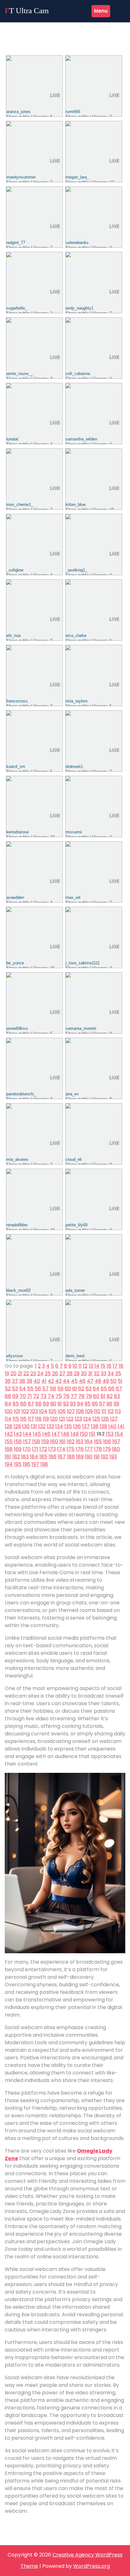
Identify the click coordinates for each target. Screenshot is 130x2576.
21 (20, 1373)
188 (71, 1457)
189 (80, 1457)
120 (54, 1419)
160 (54, 1441)
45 (74, 1381)
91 (60, 1404)
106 (62, 1411)
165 (98, 1441)
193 (113, 1457)
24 (40, 1373)
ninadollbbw (17, 1225)
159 (45, 1441)
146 (46, 1434)
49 (106, 1381)
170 (27, 1449)
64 (96, 1389)
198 (44, 1464)
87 (31, 1404)
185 (43, 1457)
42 (51, 1381)
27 (62, 1373)
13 (91, 1366)
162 (71, 1441)
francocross (17, 701)
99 (116, 1404)
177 (89, 1449)
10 (75, 1366)
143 (18, 1434)
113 (118, 1411)
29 (77, 1373)
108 (80, 1411)
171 (35, 1449)
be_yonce (15, 963)
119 (46, 1419)
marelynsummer (21, 177)
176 (80, 1449)
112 (111, 1411)
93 (73, 1404)
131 (34, 1426)
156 (18, 1441)
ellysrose (15, 1356)
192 (105, 1457)
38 (22, 1381)
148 (65, 1434)
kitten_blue (76, 505)
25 (48, 1373)
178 (98, 1449)
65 (104, 1389)
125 (96, 1419)
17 (115, 1366)
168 (9, 1449)
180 (116, 1449)
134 (59, 1426)
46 (82, 1381)
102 (25, 1411)
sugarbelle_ (17, 308)
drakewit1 (74, 766)
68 (8, 1396)
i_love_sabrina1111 (83, 963)
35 (118, 1373)
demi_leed (75, 1356)
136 (77, 1426)
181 (8, 1457)
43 (58, 1381)
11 (80, 1366)
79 (89, 1396)
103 (34, 1411)
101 (17, 1411)
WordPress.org (92, 2566)
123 (78, 1419)
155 (9, 1441)
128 (9, 1426)
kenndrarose (18, 832)
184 (34, 1457)
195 (18, 1464)
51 (120, 1381)
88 (38, 1404)
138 (95, 1426)
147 (56, 1434)
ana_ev (72, 1094)
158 (36, 1441)
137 (86, 1426)
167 (116, 1441)
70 (23, 1396)
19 (7, 1373)
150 (84, 1434)
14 (97, 1366)
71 (30, 1396)
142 (9, 1434)
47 (90, 1381)
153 (110, 1434)
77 (74, 1396)
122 (70, 1419)
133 (50, 1426)
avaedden (15, 897)
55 (30, 1389)
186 (53, 1457)
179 (107, 1449)
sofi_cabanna (78, 374)
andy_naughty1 (80, 308)
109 (89, 1411)
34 (111, 1373)
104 (43, 1411)
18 (121, 1366)
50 (113, 1381)
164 (89, 1441)
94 (80, 1404)
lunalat (12, 439)
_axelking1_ (77, 570)
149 (75, 1434)
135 (68, 1426)
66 (111, 1389)
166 (107, 1441)
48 (98, 1381)
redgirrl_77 (16, 243)
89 (46, 1404)
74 (51, 1396)
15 (103, 1366)
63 (89, 1389)
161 (62, 1441)
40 (37, 1381)
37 (15, 1381)
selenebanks (77, 243)
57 (45, 1389)
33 (103, 1373)
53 (15, 1389)
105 (53, 1411)
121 (62, 1419)
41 (44, 1381)
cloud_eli (74, 1159)
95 (88, 1404)
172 (43, 1449)
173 (52, 1449)
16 (109, 1366)
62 (81, 1389)
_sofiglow (15, 570)
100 (9, 1411)
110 (97, 1411)
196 (27, 1464)
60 (68, 1389)
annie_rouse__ (20, 374)
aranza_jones (18, 112)
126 (105, 1419)
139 (103, 1426)
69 (15, 1396)
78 (81, 1396)
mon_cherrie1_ (20, 505)
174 (61, 1449)
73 (43, 1396)
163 (80, 1441)
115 (16, 1419)
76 (66, 1396)
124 (87, 1419)
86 (23, 1404)
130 (26, 1426)
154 (119, 1434)
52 (8, 1389)
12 (85, 1366)
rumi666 (73, 112)
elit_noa (13, 635)
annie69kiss (17, 1028)
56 (38, 1389)
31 (90, 1373)
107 (71, 1411)
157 (27, 1441)
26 (55, 1373)
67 (119, 1389)
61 (75, 1389)
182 (16, 1457)
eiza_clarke (76, 635)
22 (26, 1373)
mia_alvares (17, 1159)
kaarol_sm (16, 766)
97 (102, 1404)
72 (36, 1396)
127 (114, 1419)
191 (97, 1457)
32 (97, 1373)
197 (35, 1464)
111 (104, 1411)
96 (95, 1404)
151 (92, 1434)
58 (53, 1389)
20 (13, 1373)
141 (121, 1426)
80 (96, 1396)
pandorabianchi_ (21, 1094)
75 (59, 1396)
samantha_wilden (81, 439)
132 (42, 1426)
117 (31, 1419)
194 (9, 1464)
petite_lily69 (77, 1225)
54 (23, 1389)
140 (112, 1426)
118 (38, 1419)
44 (66, 1381)
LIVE (54, 95)
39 (29, 1381)
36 (8, 1381)
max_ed (73, 897)
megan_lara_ (77, 177)
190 (89, 1457)
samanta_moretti (81, 1028)
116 (23, 1419)
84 (8, 1404)
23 (33, 1373)
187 (62, 1457)
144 (27, 1434)
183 (25, 1457)
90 (53, 1404)
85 (16, 1404)
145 (37, 1434)
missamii (74, 832)
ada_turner (75, 1290)
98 (109, 1404)
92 (66, 1404)
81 (103, 1396)
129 (17, 1426)
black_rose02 (18, 1290)
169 (18, 1449)
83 (117, 1396)
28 (70, 1373)
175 (71, 1449)
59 (60, 1389)
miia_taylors (77, 701)
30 (84, 1373)
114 (8, 1419)
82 (110, 1396)
